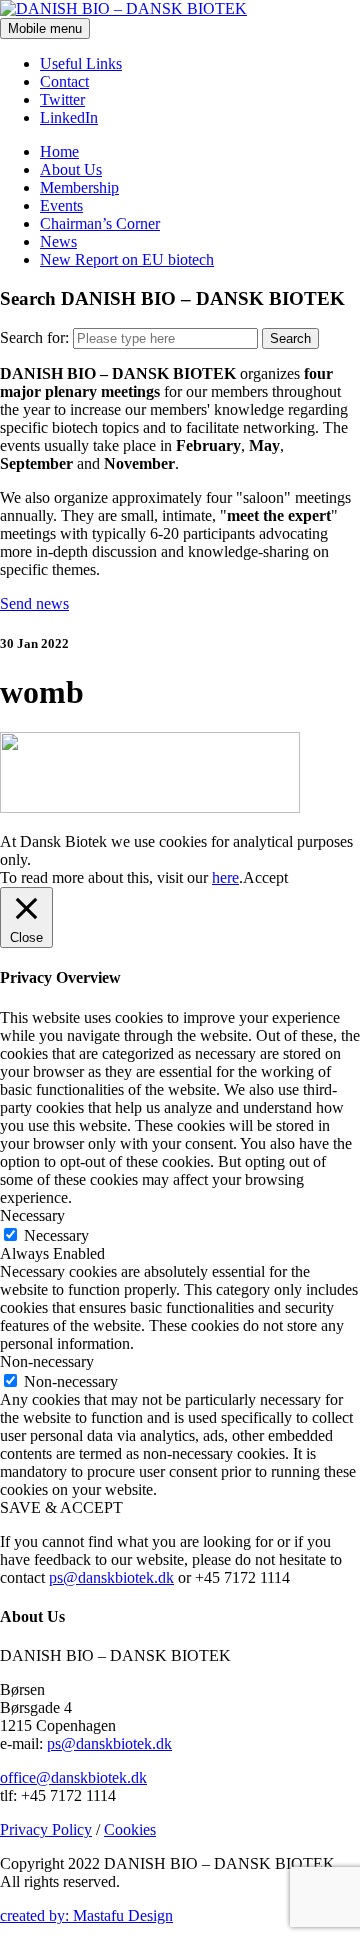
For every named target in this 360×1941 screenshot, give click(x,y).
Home (59, 151)
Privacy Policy (46, 1829)
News (58, 241)
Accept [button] (265, 877)
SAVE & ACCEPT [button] (61, 1507)
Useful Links (81, 63)
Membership (79, 187)
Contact (64, 81)
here (225, 877)
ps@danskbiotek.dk (111, 1577)
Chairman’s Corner (100, 223)
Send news (34, 603)
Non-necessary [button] (47, 1361)
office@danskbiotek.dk (73, 1777)
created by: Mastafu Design (86, 1915)
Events (61, 205)
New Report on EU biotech (127, 259)
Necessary (56, 1235)
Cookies (130, 1829)
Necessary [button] (32, 1215)
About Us (71, 169)
